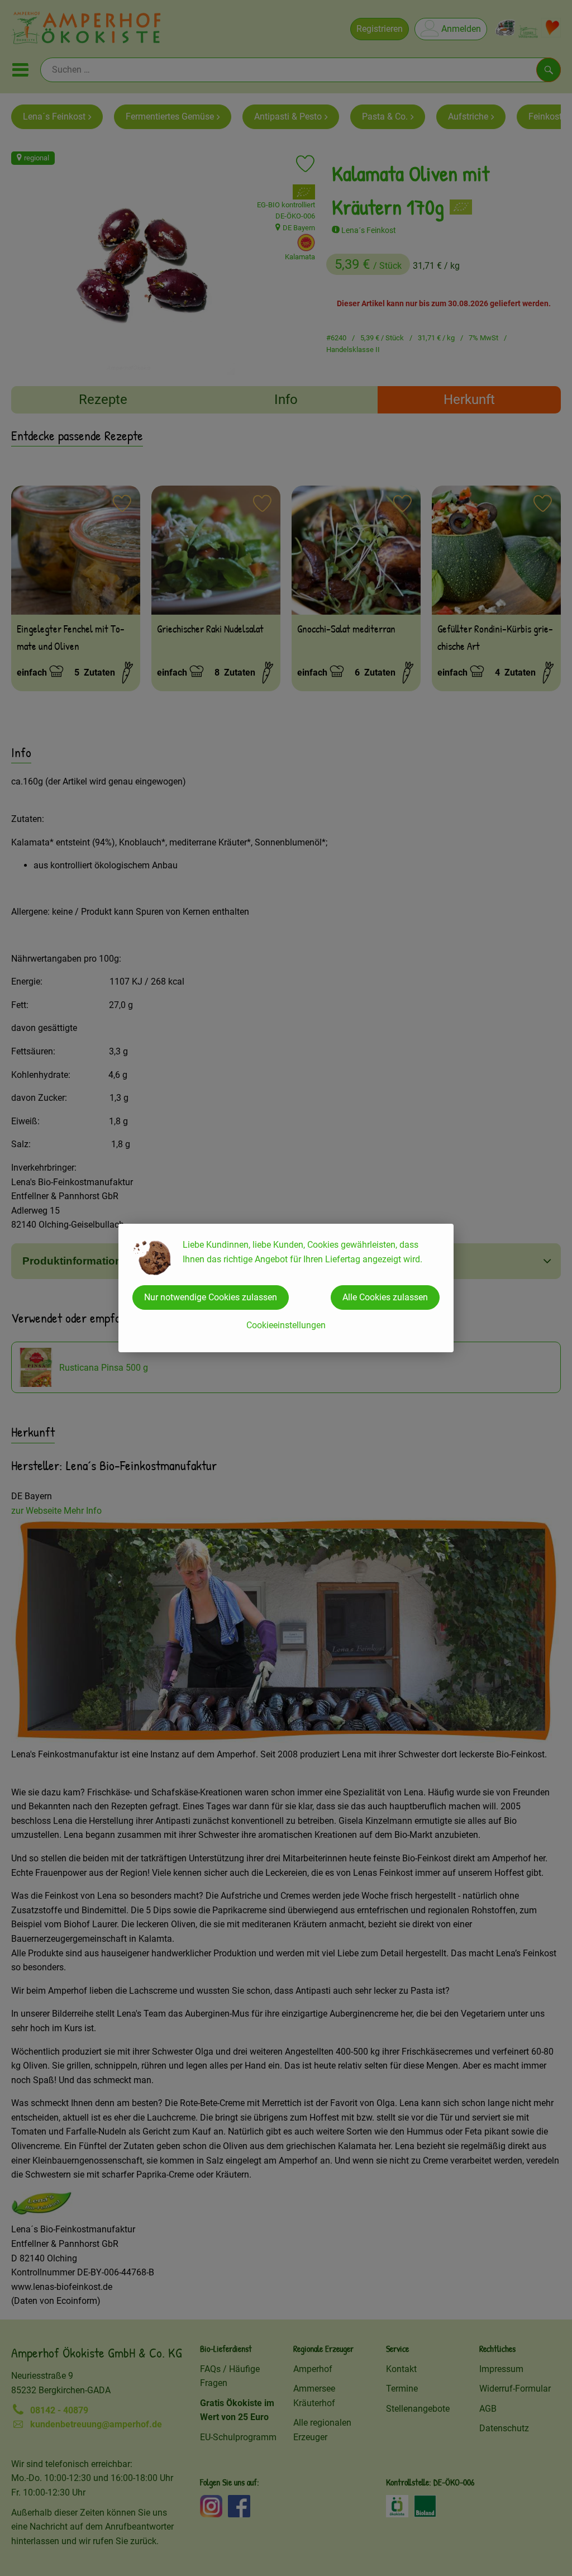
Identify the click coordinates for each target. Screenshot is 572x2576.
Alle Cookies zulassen (385, 1297)
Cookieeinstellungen (286, 1325)
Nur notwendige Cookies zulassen (211, 1297)
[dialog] (286, 1288)
